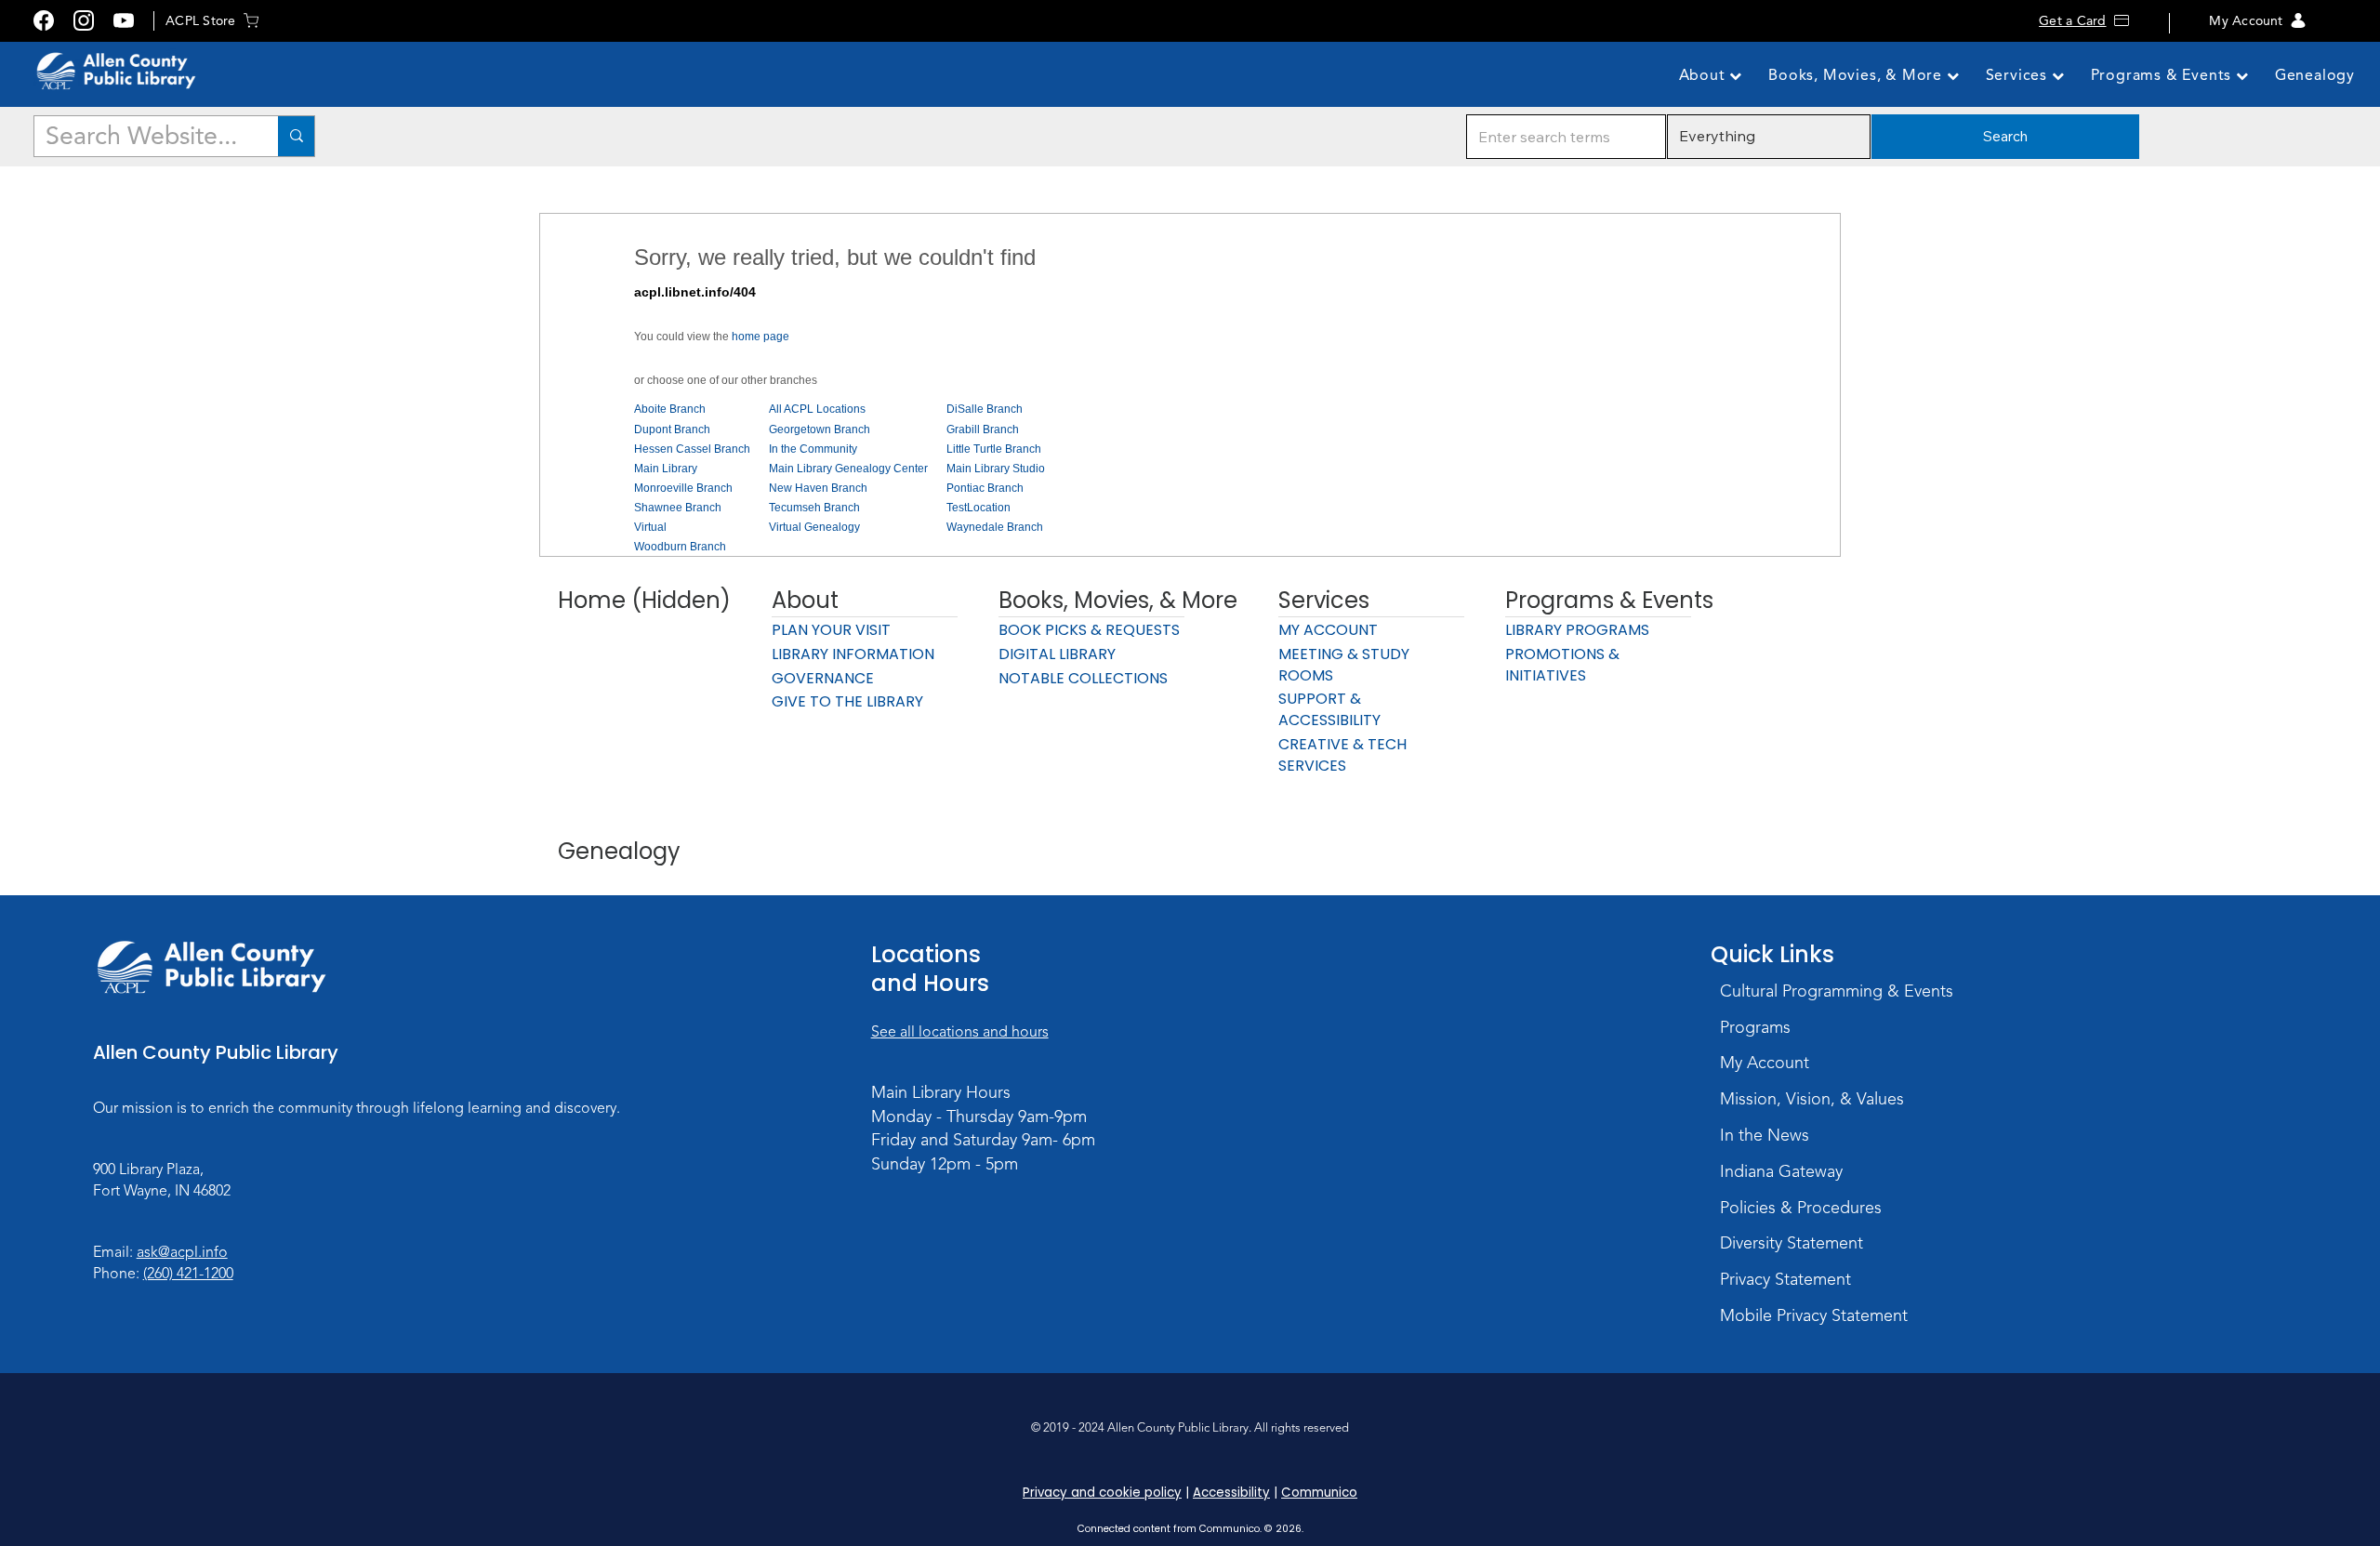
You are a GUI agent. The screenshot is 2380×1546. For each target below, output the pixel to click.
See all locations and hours (960, 1032)
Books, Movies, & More (1858, 75)
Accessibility (1231, 1493)
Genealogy (2315, 75)
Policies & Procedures (1801, 1208)
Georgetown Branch (820, 429)
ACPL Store (200, 21)
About (1705, 75)
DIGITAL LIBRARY (1057, 654)
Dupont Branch (672, 429)
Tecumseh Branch (814, 508)
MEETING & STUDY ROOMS (1344, 665)
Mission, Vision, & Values (1812, 1099)
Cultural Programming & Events (1837, 991)
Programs (1755, 1027)
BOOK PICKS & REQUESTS (1089, 630)
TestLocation (978, 508)
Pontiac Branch (985, 488)
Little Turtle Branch (994, 449)
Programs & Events (2163, 75)
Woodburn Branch (680, 547)
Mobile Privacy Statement (1814, 1315)
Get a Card (2072, 21)
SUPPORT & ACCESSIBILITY (1329, 709)
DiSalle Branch (985, 409)
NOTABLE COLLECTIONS (1083, 678)
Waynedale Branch (995, 527)
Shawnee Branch (678, 508)
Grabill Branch (983, 429)
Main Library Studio (996, 469)
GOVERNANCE (823, 678)
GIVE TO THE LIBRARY (847, 701)
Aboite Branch (670, 409)
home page (760, 337)
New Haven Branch (818, 488)
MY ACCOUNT (1328, 630)
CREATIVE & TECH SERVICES (1342, 755)
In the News (1765, 1135)
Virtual (650, 527)
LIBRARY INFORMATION (853, 654)
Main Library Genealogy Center (848, 469)
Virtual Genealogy (814, 527)
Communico (1319, 1493)
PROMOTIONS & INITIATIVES (1562, 665)
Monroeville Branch (683, 488)
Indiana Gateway (1781, 1171)
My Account (2246, 21)
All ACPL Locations (817, 409)
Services (2019, 75)
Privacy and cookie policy (1102, 1493)
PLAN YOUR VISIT (831, 630)
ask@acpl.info (182, 1252)
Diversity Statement (1792, 1243)
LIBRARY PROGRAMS (1577, 630)
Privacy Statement (1785, 1279)
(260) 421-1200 (188, 1274)
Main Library (666, 469)
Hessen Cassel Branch (692, 449)
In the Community (813, 449)
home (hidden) (644, 600)
